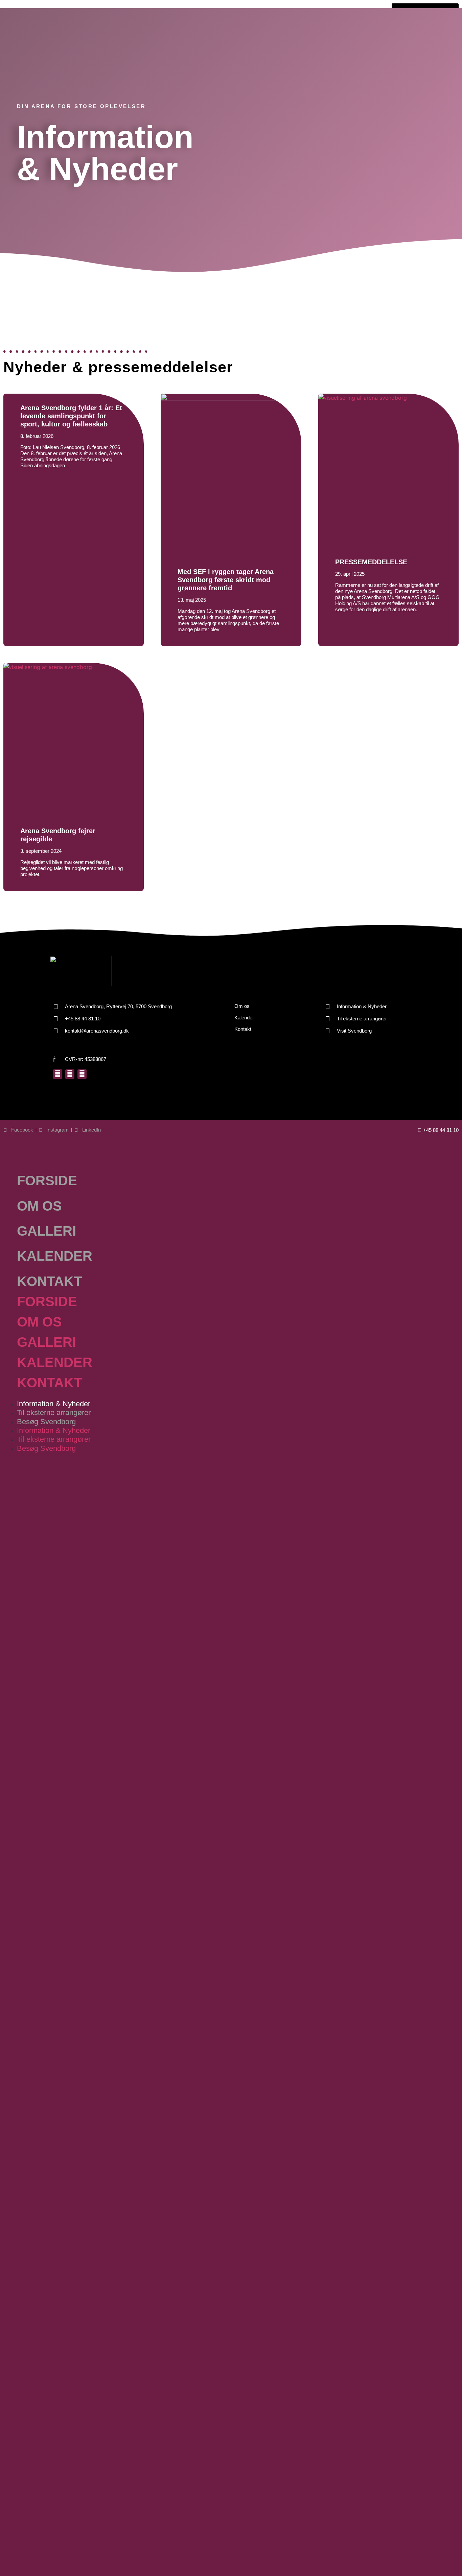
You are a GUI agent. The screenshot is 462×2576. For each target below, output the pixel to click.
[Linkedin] (82, 1074)
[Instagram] (70, 1074)
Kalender (55, 1256)
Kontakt (49, 1281)
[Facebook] (58, 1074)
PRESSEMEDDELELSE (371, 562)
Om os (39, 1206)
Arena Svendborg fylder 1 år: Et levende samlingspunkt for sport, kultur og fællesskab (71, 416)
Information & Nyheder (54, 1404)
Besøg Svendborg (46, 1422)
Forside (47, 1181)
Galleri (47, 1231)
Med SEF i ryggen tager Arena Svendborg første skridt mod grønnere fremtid (226, 580)
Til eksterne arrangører (54, 1413)
